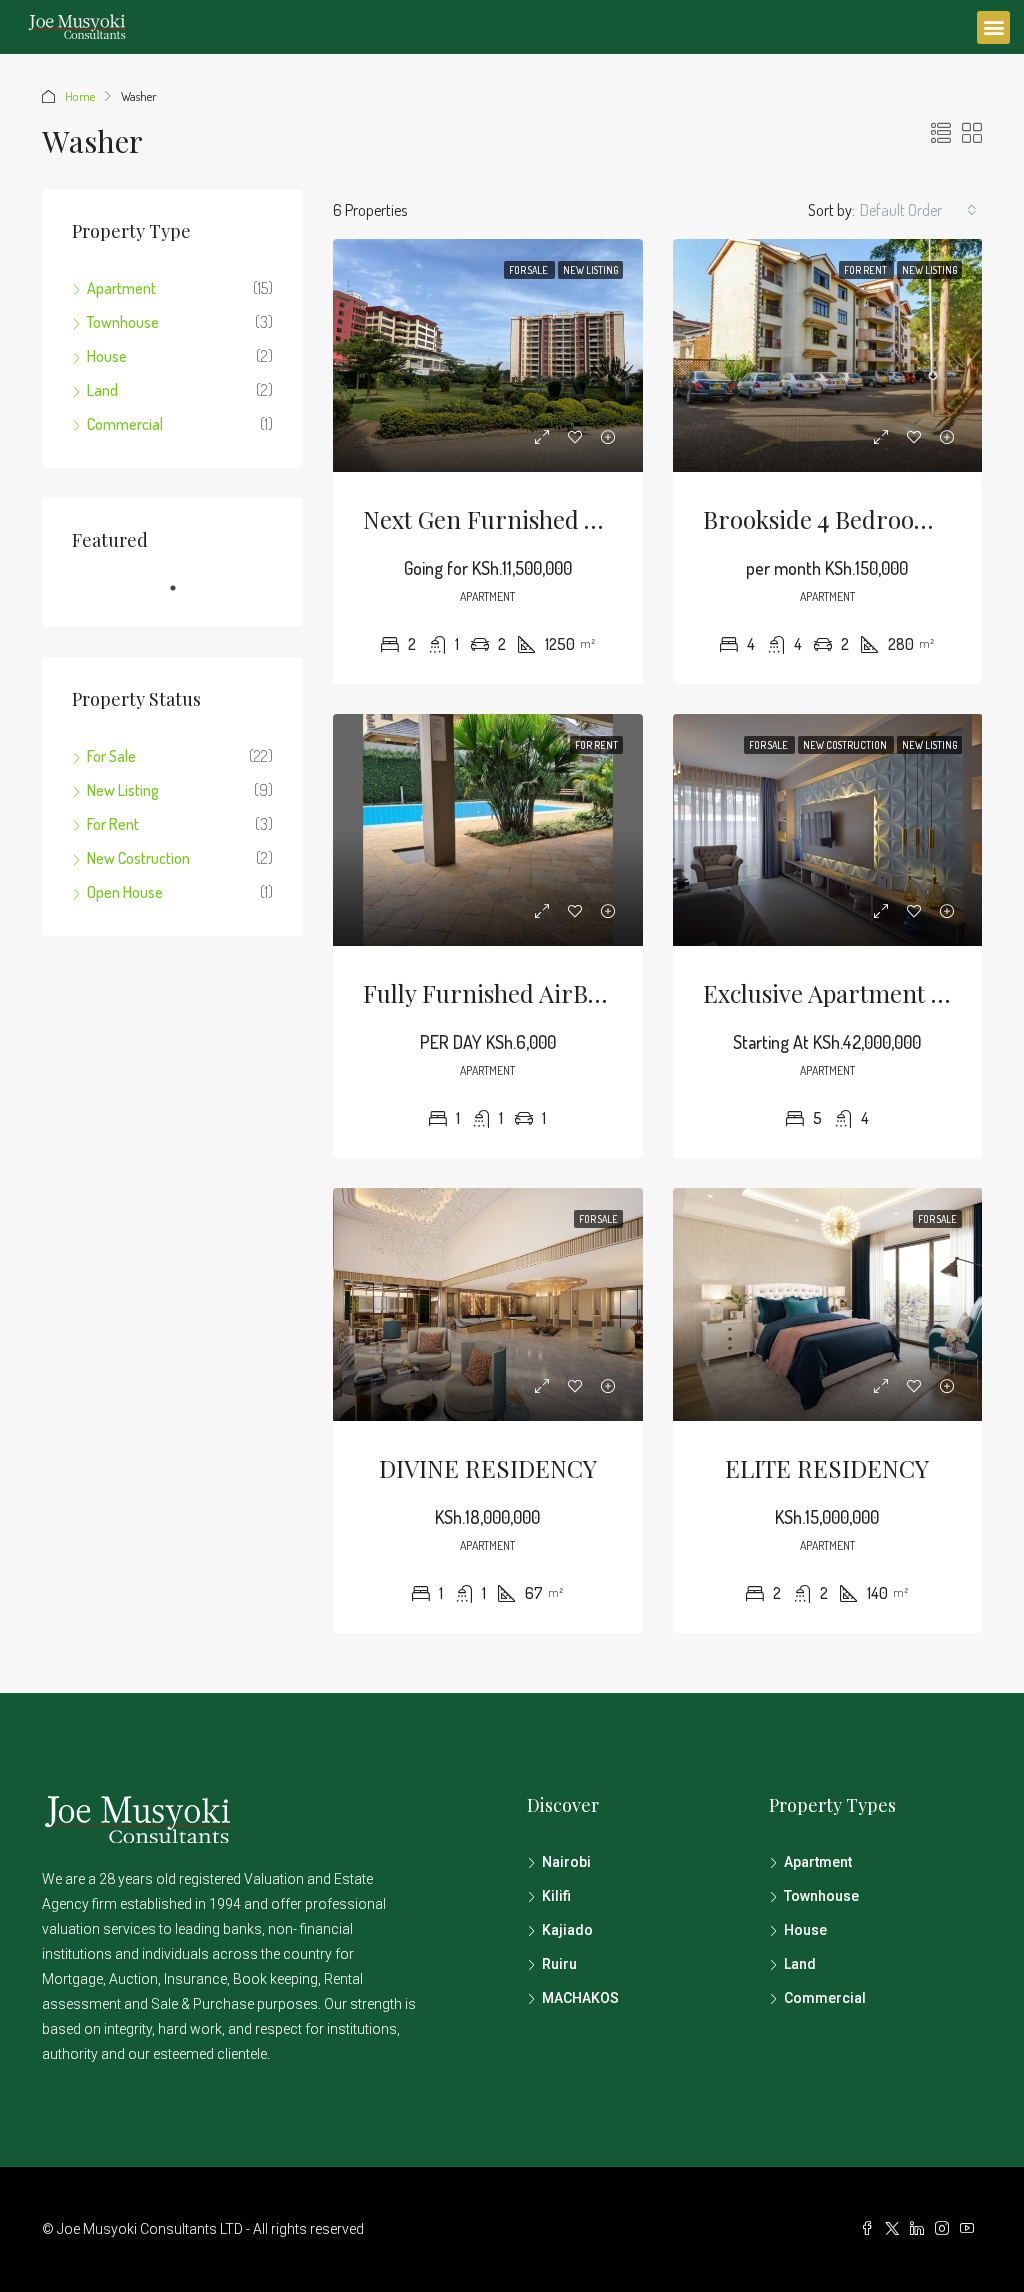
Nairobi (566, 1862)
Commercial (125, 424)
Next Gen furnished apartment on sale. (579, 519)
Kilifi (556, 1896)
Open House (125, 892)
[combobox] (918, 210)
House (107, 356)
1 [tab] (183, 596)
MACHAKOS (580, 1998)
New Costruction (846, 745)
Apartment (121, 288)
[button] (993, 27)
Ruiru (559, 1964)
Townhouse (123, 322)
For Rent (866, 270)
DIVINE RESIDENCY (488, 1468)
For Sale (529, 270)
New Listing (590, 270)
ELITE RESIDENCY (827, 1468)
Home (80, 96)
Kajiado (567, 1930)
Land (102, 390)
